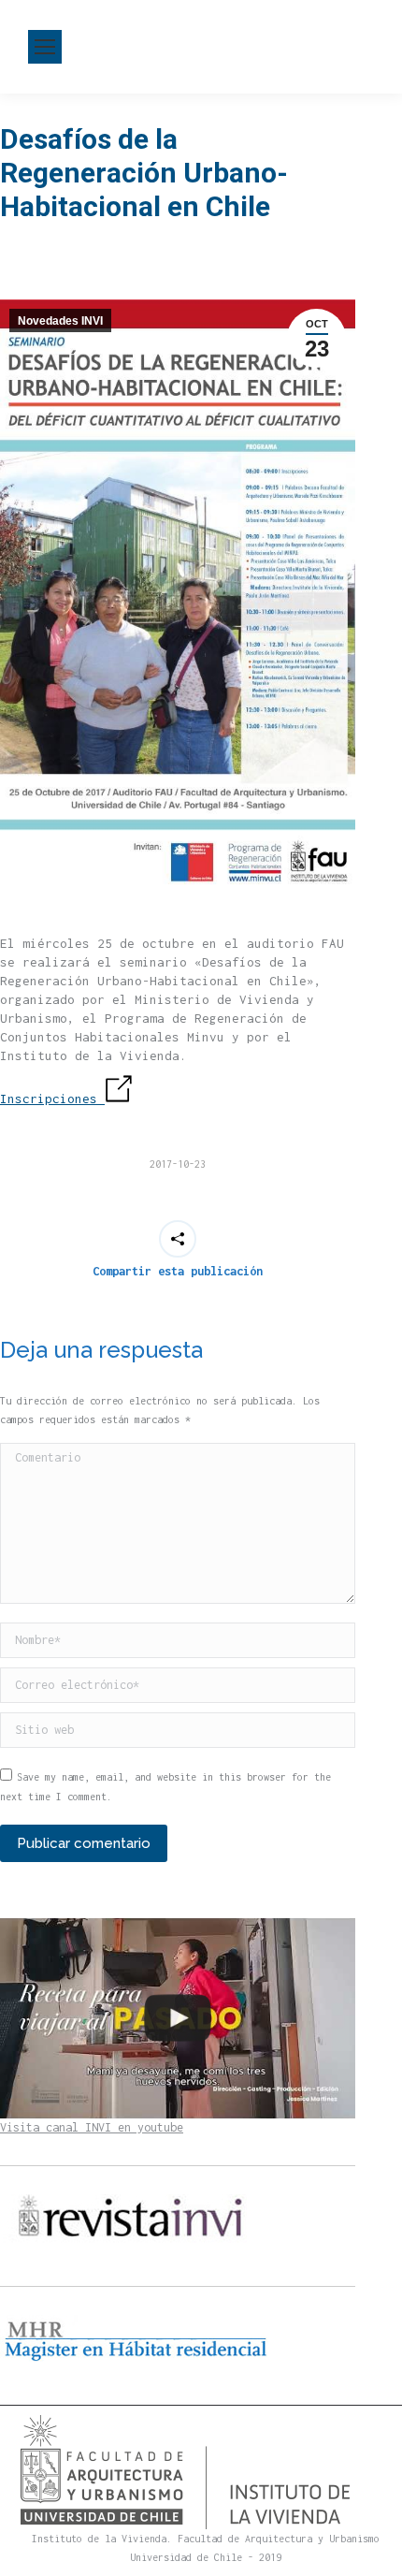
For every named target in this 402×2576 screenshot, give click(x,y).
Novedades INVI (60, 321)
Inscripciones (52, 1099)
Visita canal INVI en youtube (92, 2127)
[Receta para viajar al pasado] (178, 2018)
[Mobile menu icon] (45, 47)
